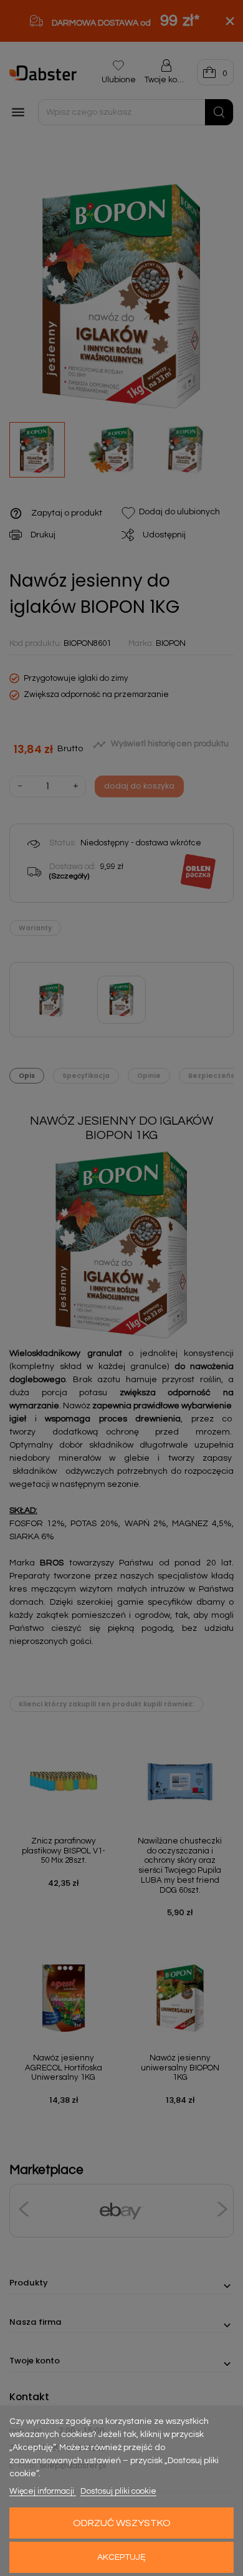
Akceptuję (121, 2557)
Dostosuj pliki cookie (118, 2491)
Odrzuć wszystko (122, 2523)
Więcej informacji (43, 2491)
